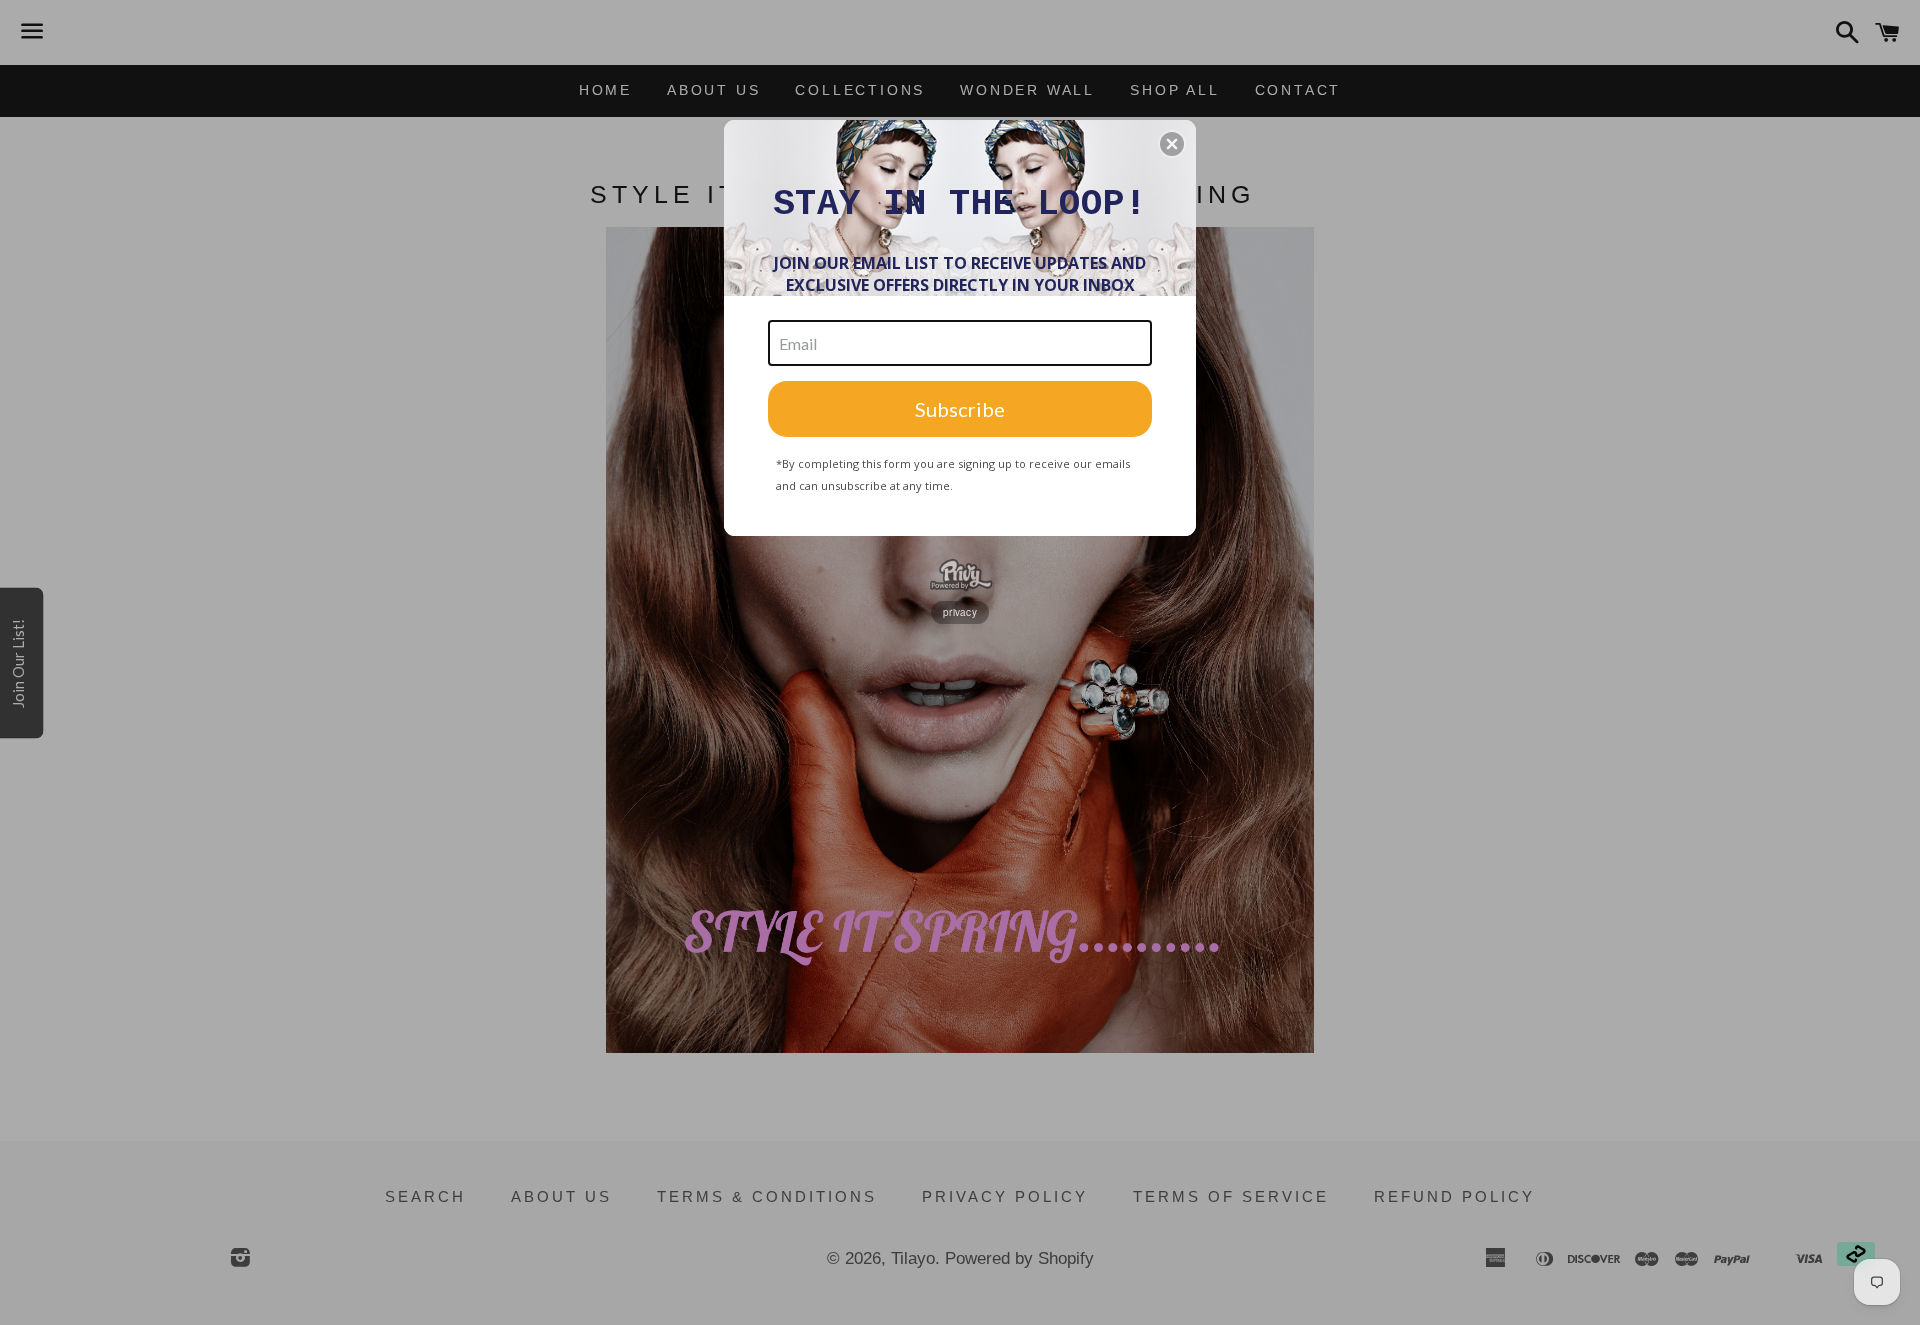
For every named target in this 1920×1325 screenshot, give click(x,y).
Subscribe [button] (960, 409)
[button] (1172, 144)
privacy (960, 612)
